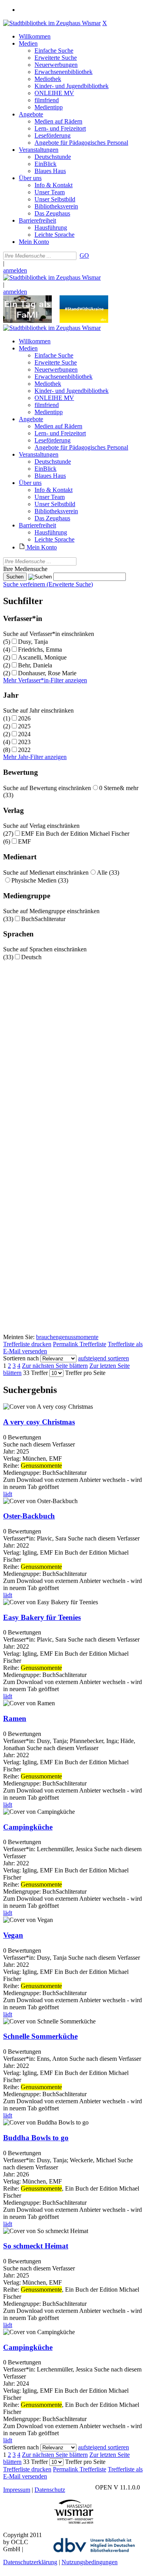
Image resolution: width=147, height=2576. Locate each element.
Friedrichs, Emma (40, 650)
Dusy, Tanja (33, 642)
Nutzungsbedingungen (90, 2562)
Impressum (17, 2490)
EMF (24, 841)
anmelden (15, 270)
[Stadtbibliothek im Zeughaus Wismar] (52, 23)
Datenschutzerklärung (30, 2562)
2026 (24, 718)
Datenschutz (50, 2490)
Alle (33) (108, 872)
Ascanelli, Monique (42, 657)
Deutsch (31, 957)
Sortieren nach (21, 1358)
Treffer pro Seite (85, 1373)
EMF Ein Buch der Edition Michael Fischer (75, 834)
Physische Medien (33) (40, 880)
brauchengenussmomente (67, 1337)
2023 (24, 742)
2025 (24, 726)
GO (84, 255)
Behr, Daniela (35, 665)
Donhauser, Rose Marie (47, 673)
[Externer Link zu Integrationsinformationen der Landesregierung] (84, 321)
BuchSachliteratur (43, 919)
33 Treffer (35, 1373)
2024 (24, 734)
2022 (24, 750)
